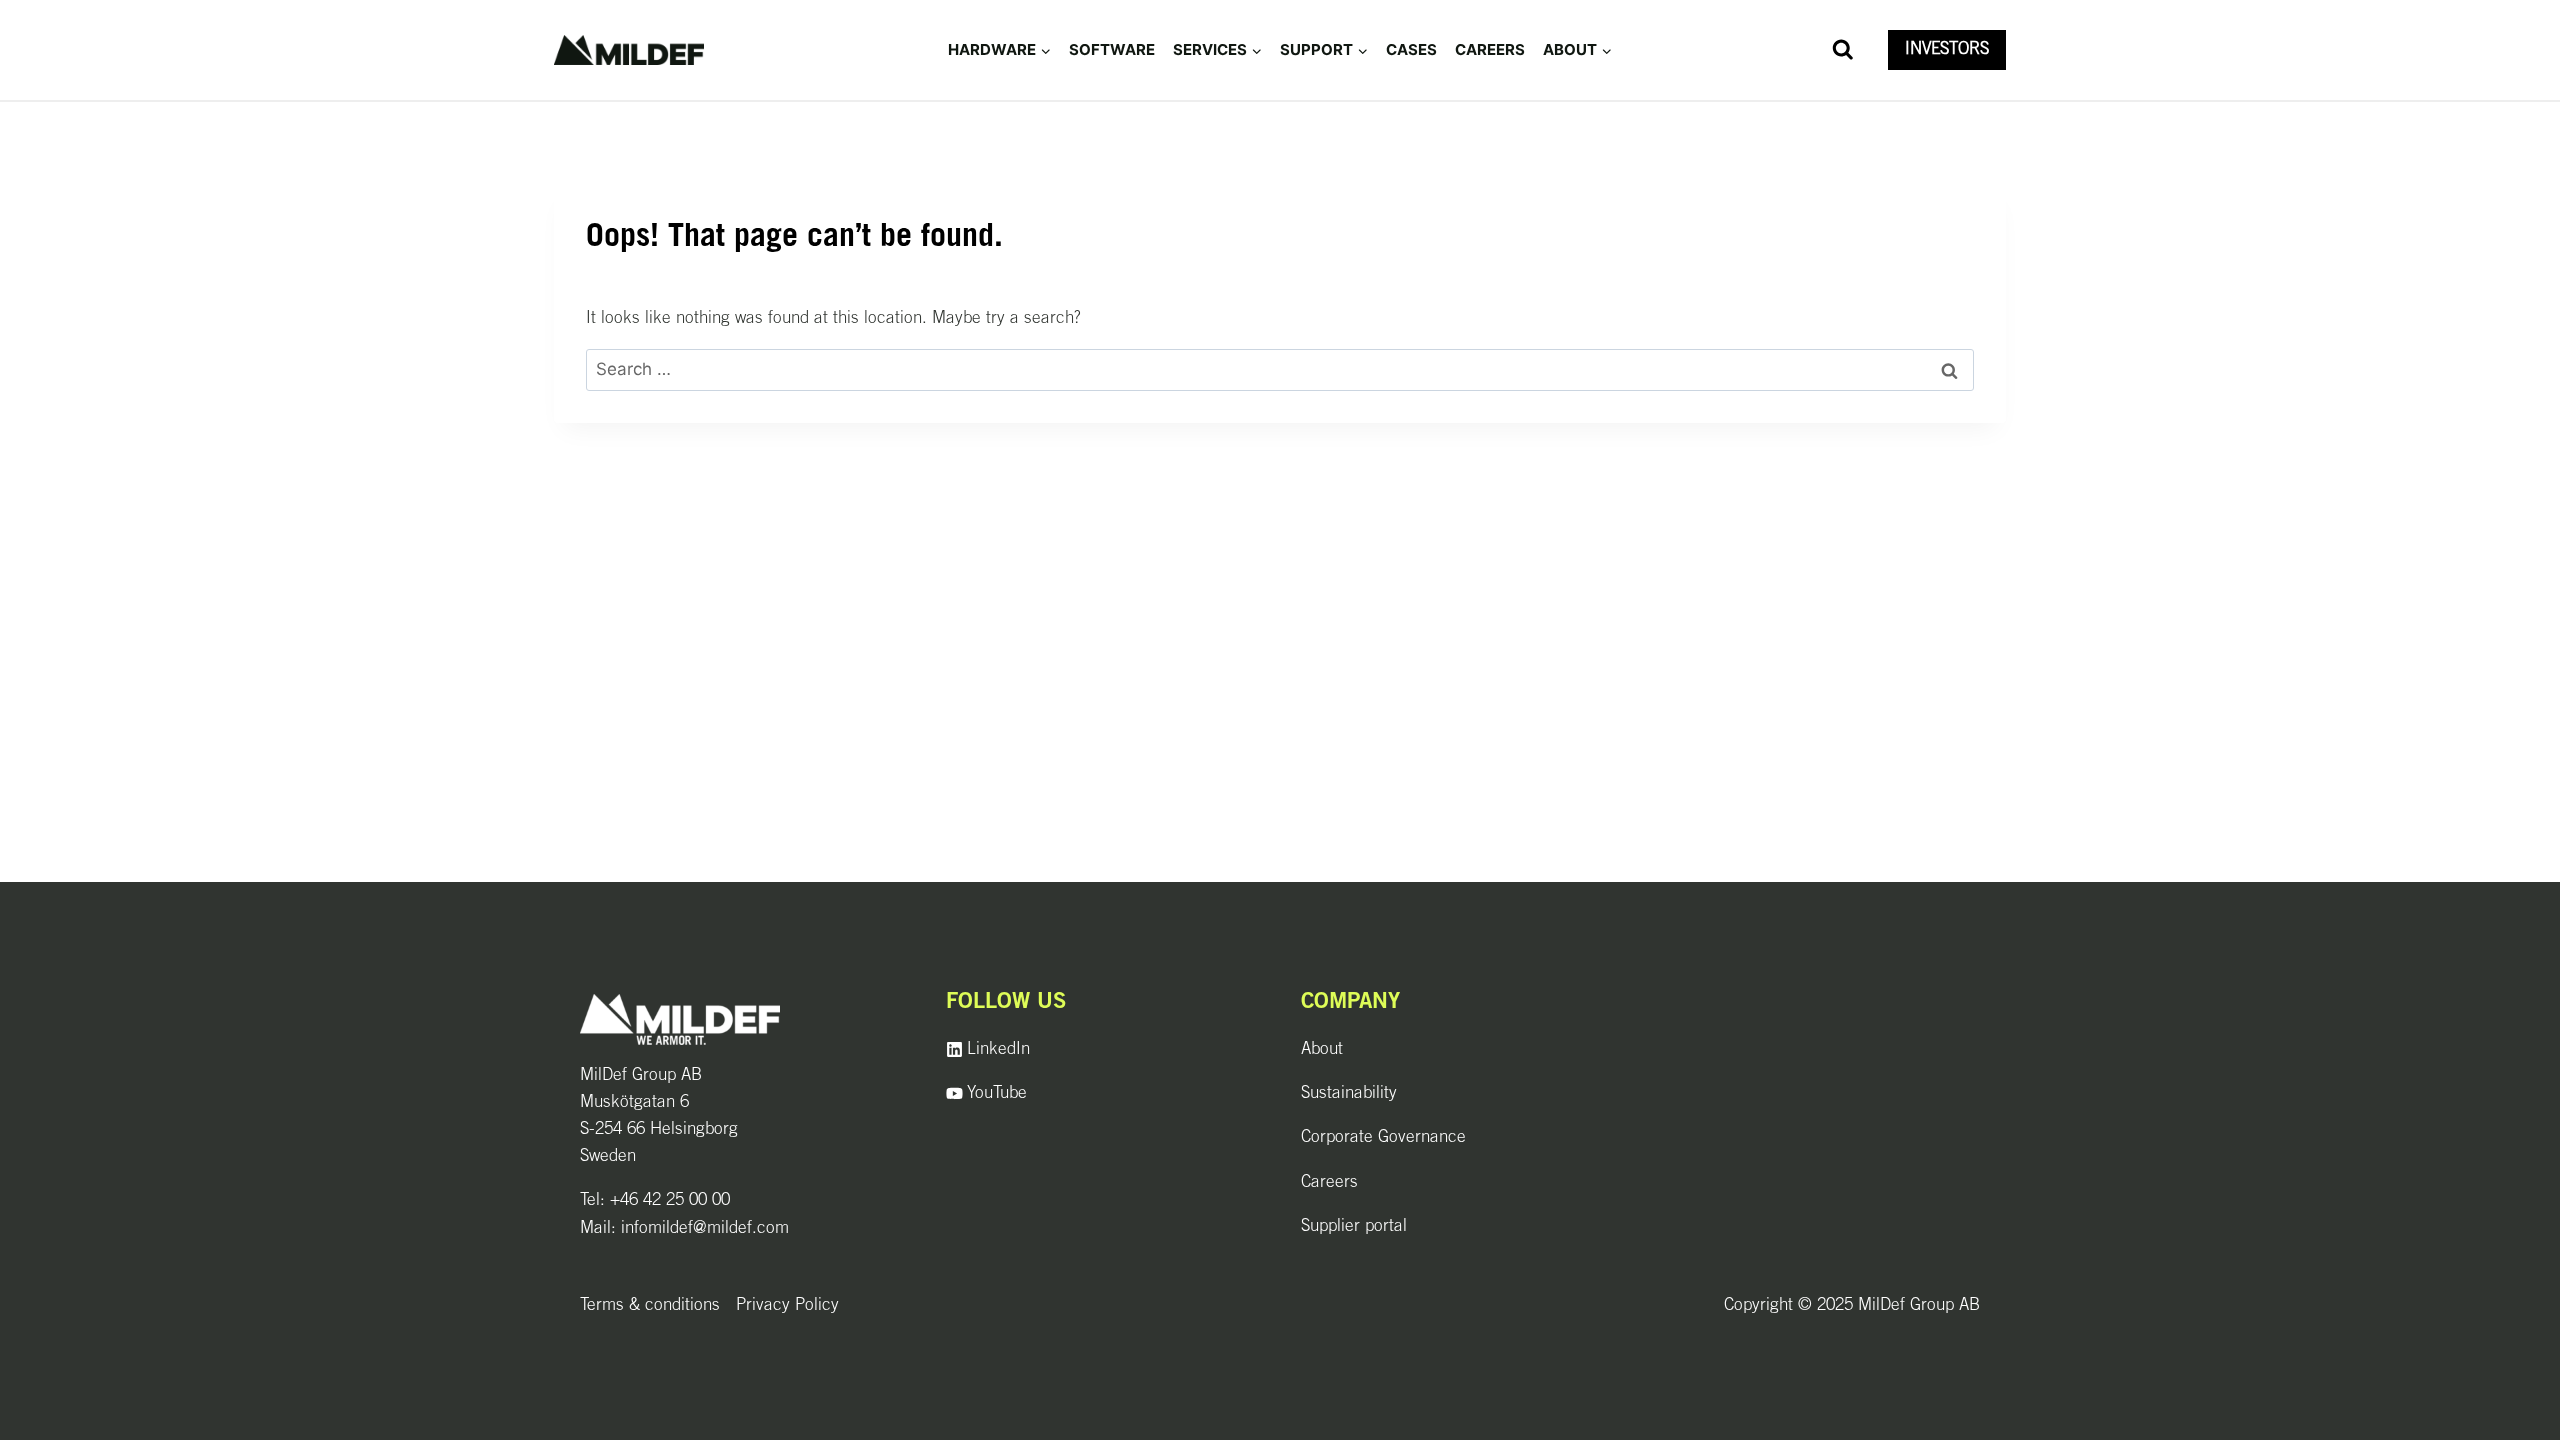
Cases (1411, 49)
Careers (1490, 49)
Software (1112, 49)
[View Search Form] (1843, 50)
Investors (1947, 49)
